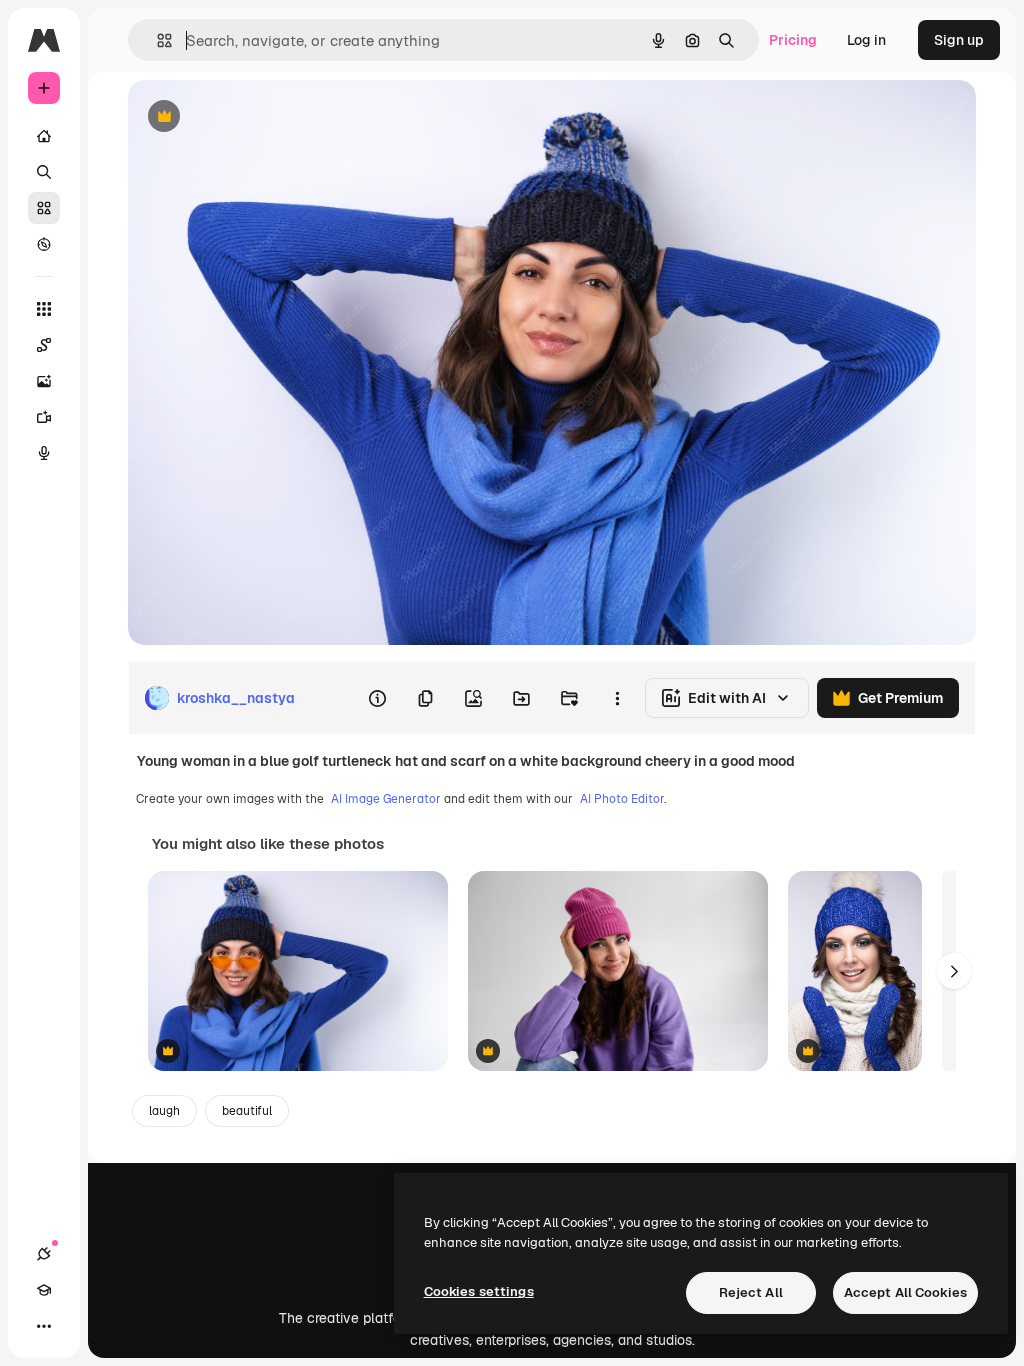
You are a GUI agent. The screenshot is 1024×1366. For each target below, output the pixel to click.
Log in (866, 40)
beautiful (247, 1111)
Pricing (793, 40)
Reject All (751, 1292)
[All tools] (44, 309)
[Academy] (44, 1290)
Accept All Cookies (905, 1292)
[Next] (954, 971)
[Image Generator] (44, 381)
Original (256, 117)
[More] (44, 1326)
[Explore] (44, 244)
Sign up (959, 40)
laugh (164, 1111)
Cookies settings (479, 1291)
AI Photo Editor (622, 799)
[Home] (44, 136)
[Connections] (44, 1254)
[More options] (617, 698)
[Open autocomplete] (156, 40)
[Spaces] (44, 345)
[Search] (44, 172)
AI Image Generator (386, 799)
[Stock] (44, 208)
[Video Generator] (44, 417)
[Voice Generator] (44, 453)
